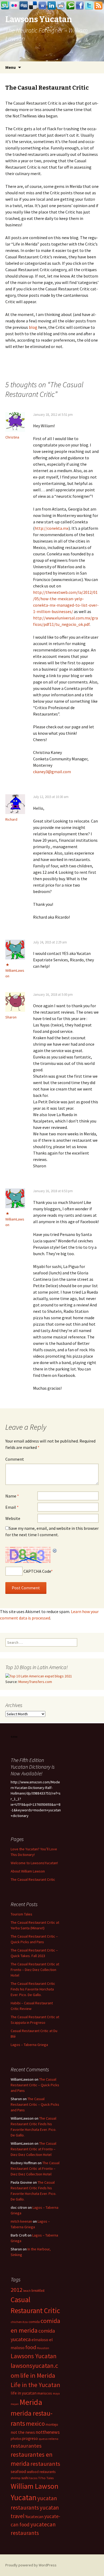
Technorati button (70, 6)
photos (16, 2439)
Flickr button (14, 6)
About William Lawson (28, 1871)
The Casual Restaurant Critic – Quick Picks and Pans (35, 2085)
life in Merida (38, 2375)
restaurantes (26, 2446)
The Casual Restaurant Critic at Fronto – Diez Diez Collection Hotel (35, 1970)
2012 (17, 2290)
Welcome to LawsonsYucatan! (34, 1863)
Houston (43, 2348)
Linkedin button (52, 6)
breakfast (38, 2291)
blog (33, 327)
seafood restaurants (41, 2472)
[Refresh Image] (55, 1550)
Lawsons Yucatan (34, 2356)
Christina (12, 437)
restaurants (45, 2464)
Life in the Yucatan (35, 2385)
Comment (15, 1459)
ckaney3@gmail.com (52, 772)
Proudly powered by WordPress (31, 2565)
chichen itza (19, 2322)
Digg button (24, 6)
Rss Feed (98, 6)
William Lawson (35, 2486)
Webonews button (42, 6)
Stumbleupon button (5, 6)
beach (27, 2291)
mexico (35, 2423)
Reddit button (61, 6)
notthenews (48, 2432)
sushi (25, 2478)
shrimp (16, 2478)
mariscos (45, 2393)
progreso (30, 2438)
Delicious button (33, 6)
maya (56, 2393)
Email (12, 1507)
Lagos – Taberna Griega (29, 2045)
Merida (31, 2402)
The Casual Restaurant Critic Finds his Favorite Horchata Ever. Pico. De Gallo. (33, 1989)
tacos (33, 2478)
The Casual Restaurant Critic (33, 1879)
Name (12, 1496)
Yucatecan (34, 2516)
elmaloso (40, 2340)
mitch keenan (21, 2221)
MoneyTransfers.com (35, 1682)
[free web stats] (14, 1737)
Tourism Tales (21, 1914)
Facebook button (80, 6)
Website (13, 1518)
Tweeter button (89, 6)
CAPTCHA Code (37, 1571)
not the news (23, 2432)
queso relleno (49, 2439)
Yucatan (24, 2497)
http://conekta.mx (52, 528)
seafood (18, 2472)
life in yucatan (24, 2393)
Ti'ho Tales (46, 2478)
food (31, 2347)
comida (34, 2322)
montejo (52, 2425)
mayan (15, 2404)
